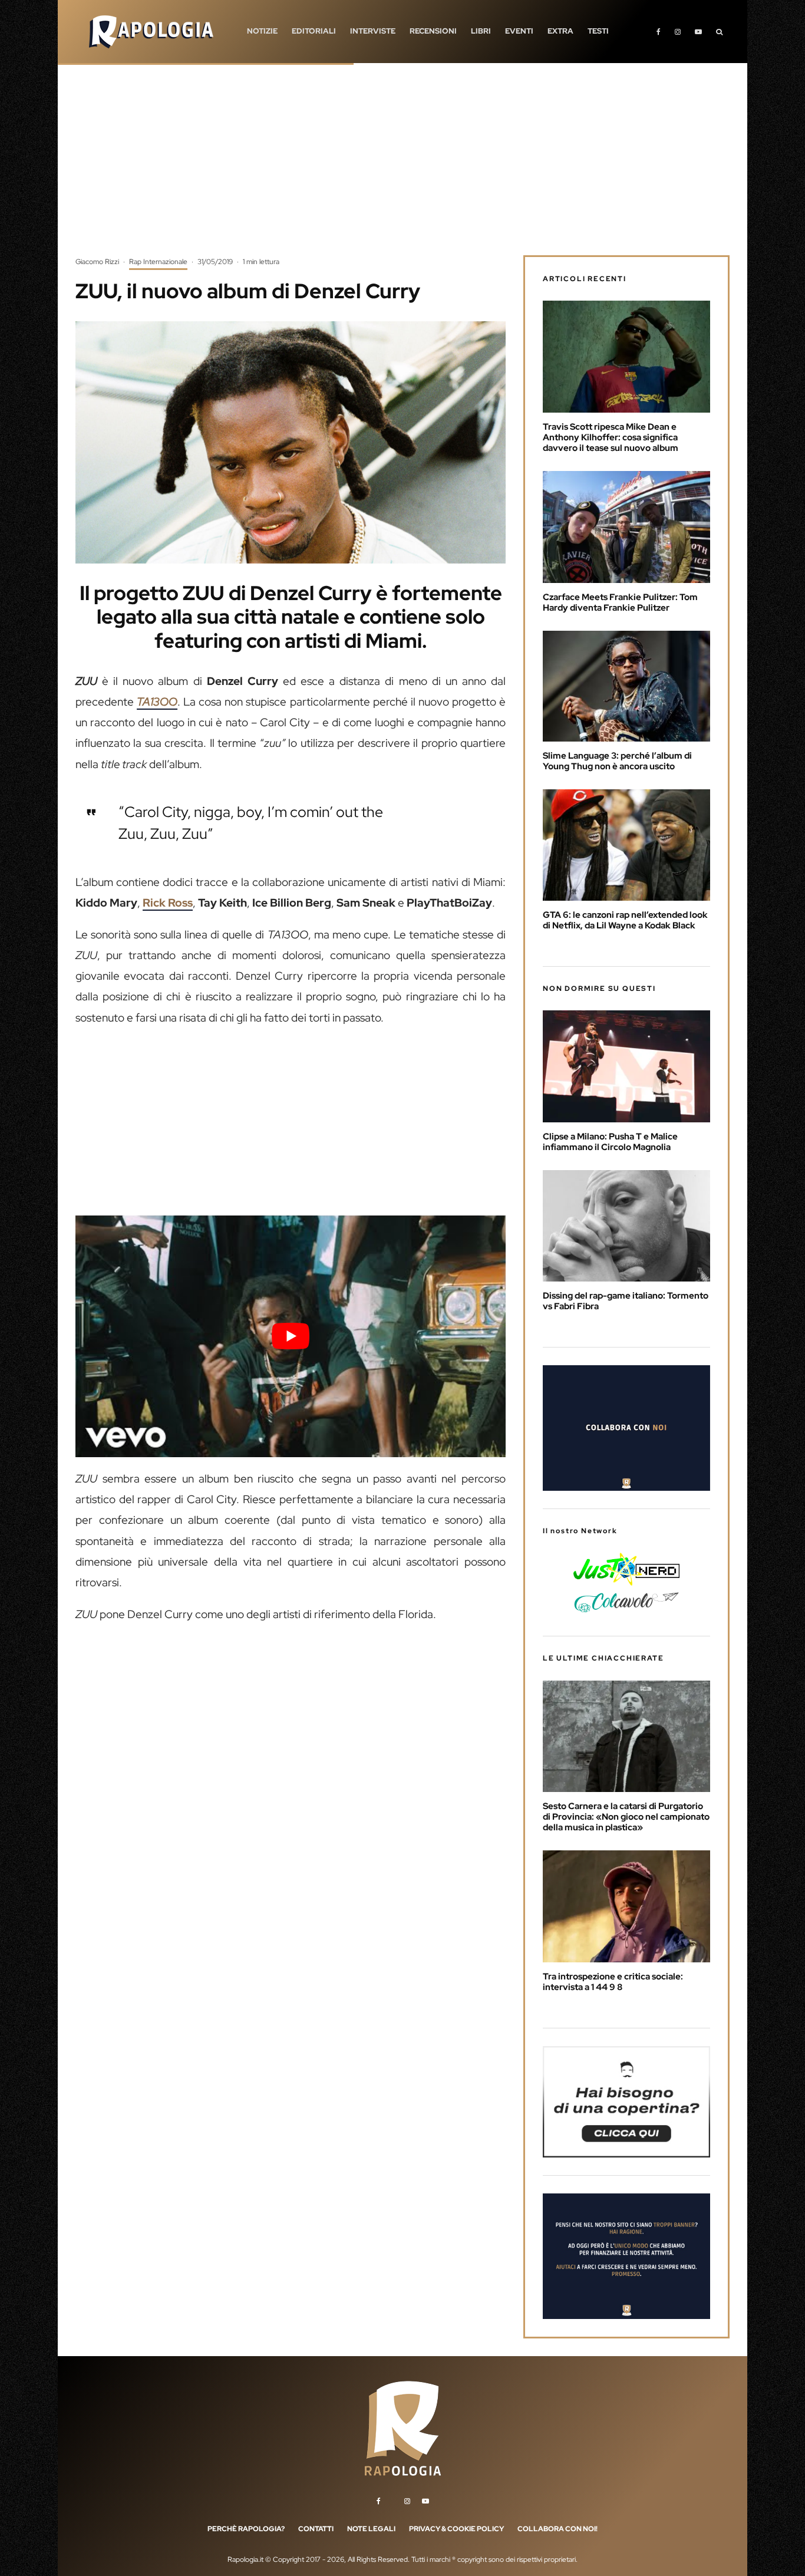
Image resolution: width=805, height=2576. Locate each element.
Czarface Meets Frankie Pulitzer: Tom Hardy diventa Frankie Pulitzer (620, 602)
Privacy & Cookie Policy (456, 2529)
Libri (481, 31)
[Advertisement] (402, 168)
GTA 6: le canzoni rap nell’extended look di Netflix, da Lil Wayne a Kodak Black (625, 920)
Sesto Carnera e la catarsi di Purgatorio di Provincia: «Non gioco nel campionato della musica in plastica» (626, 1817)
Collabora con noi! (557, 2529)
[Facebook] (659, 32)
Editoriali (314, 31)
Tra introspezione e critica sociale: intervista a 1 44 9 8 (613, 1982)
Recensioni (433, 31)
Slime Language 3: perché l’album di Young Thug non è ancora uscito (617, 761)
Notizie (262, 31)
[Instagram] (678, 32)
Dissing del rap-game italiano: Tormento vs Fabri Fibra (626, 1301)
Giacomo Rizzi (97, 262)
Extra (560, 31)
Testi (598, 31)
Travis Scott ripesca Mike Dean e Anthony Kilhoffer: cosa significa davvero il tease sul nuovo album (611, 437)
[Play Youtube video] (291, 1336)
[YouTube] (698, 32)
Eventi (519, 31)
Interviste (373, 31)
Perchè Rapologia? (246, 2529)
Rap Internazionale (158, 262)
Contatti (316, 2529)
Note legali (371, 2529)
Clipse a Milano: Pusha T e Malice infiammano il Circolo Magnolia (610, 1142)
